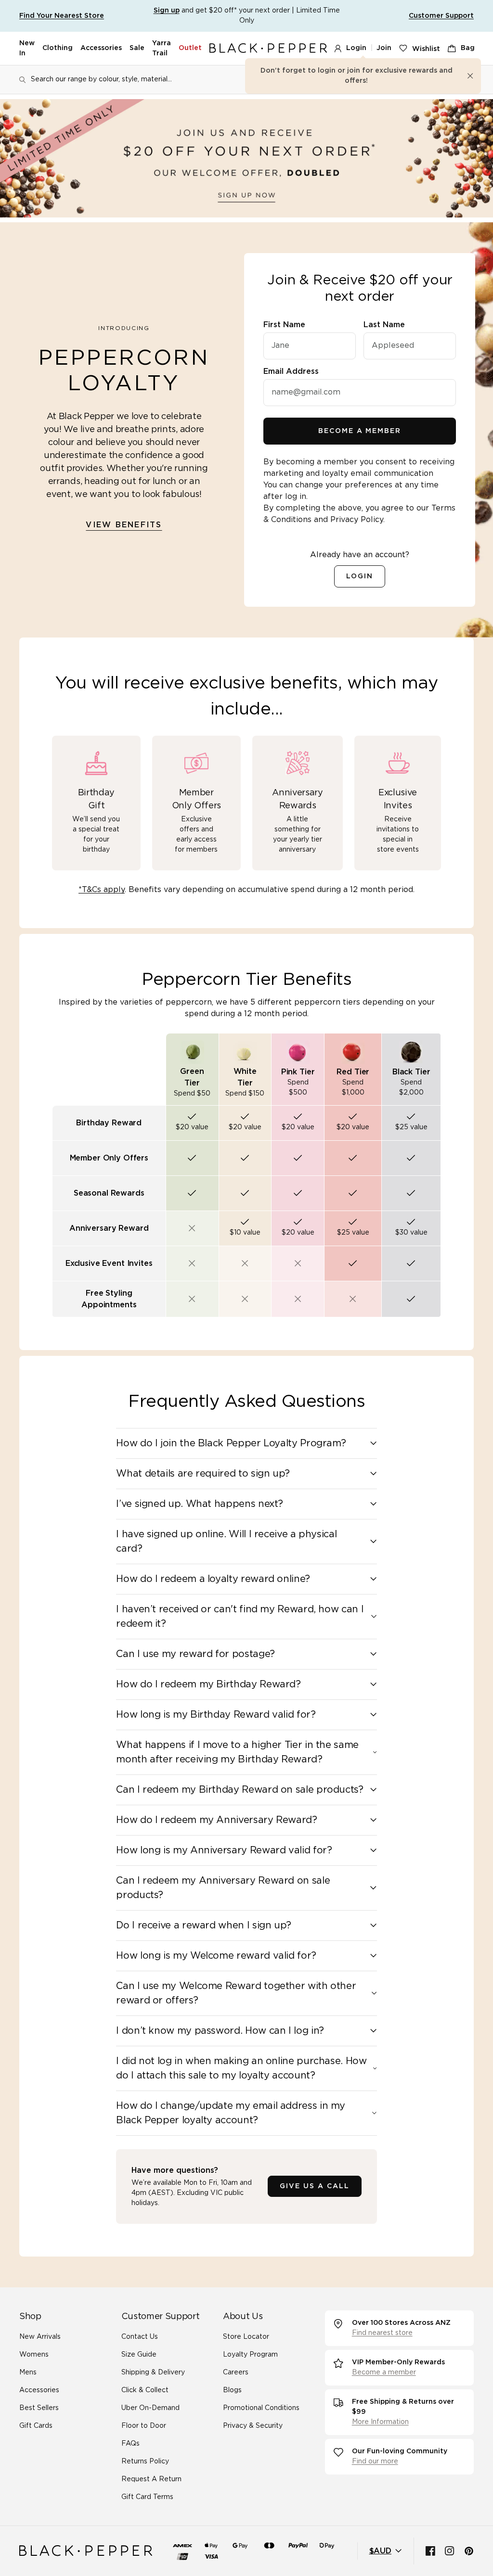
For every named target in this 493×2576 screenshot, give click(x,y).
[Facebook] (430, 2551)
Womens (34, 2355)
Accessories (101, 48)
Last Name (384, 325)
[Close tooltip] (470, 76)
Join (384, 48)
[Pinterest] (469, 2551)
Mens (28, 2372)
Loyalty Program (250, 2355)
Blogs (232, 2390)
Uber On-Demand (150, 2408)
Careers (236, 2372)
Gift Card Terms (147, 2497)
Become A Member (360, 431)
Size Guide (139, 2355)
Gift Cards (36, 2426)
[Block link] (246, 158)
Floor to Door (144, 2426)
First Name (284, 325)
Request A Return (151, 2479)
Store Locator (246, 2337)
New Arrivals (40, 2337)
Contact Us (140, 2337)
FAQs (130, 2444)
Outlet (190, 48)
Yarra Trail (162, 48)
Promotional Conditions (261, 2408)
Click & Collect (145, 2390)
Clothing (58, 48)
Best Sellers (39, 2408)
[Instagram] (450, 2551)
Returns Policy (145, 2461)
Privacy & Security (253, 2426)
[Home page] (268, 48)
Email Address (291, 371)
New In (27, 48)
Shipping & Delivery (153, 2372)
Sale (137, 48)
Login (356, 48)
